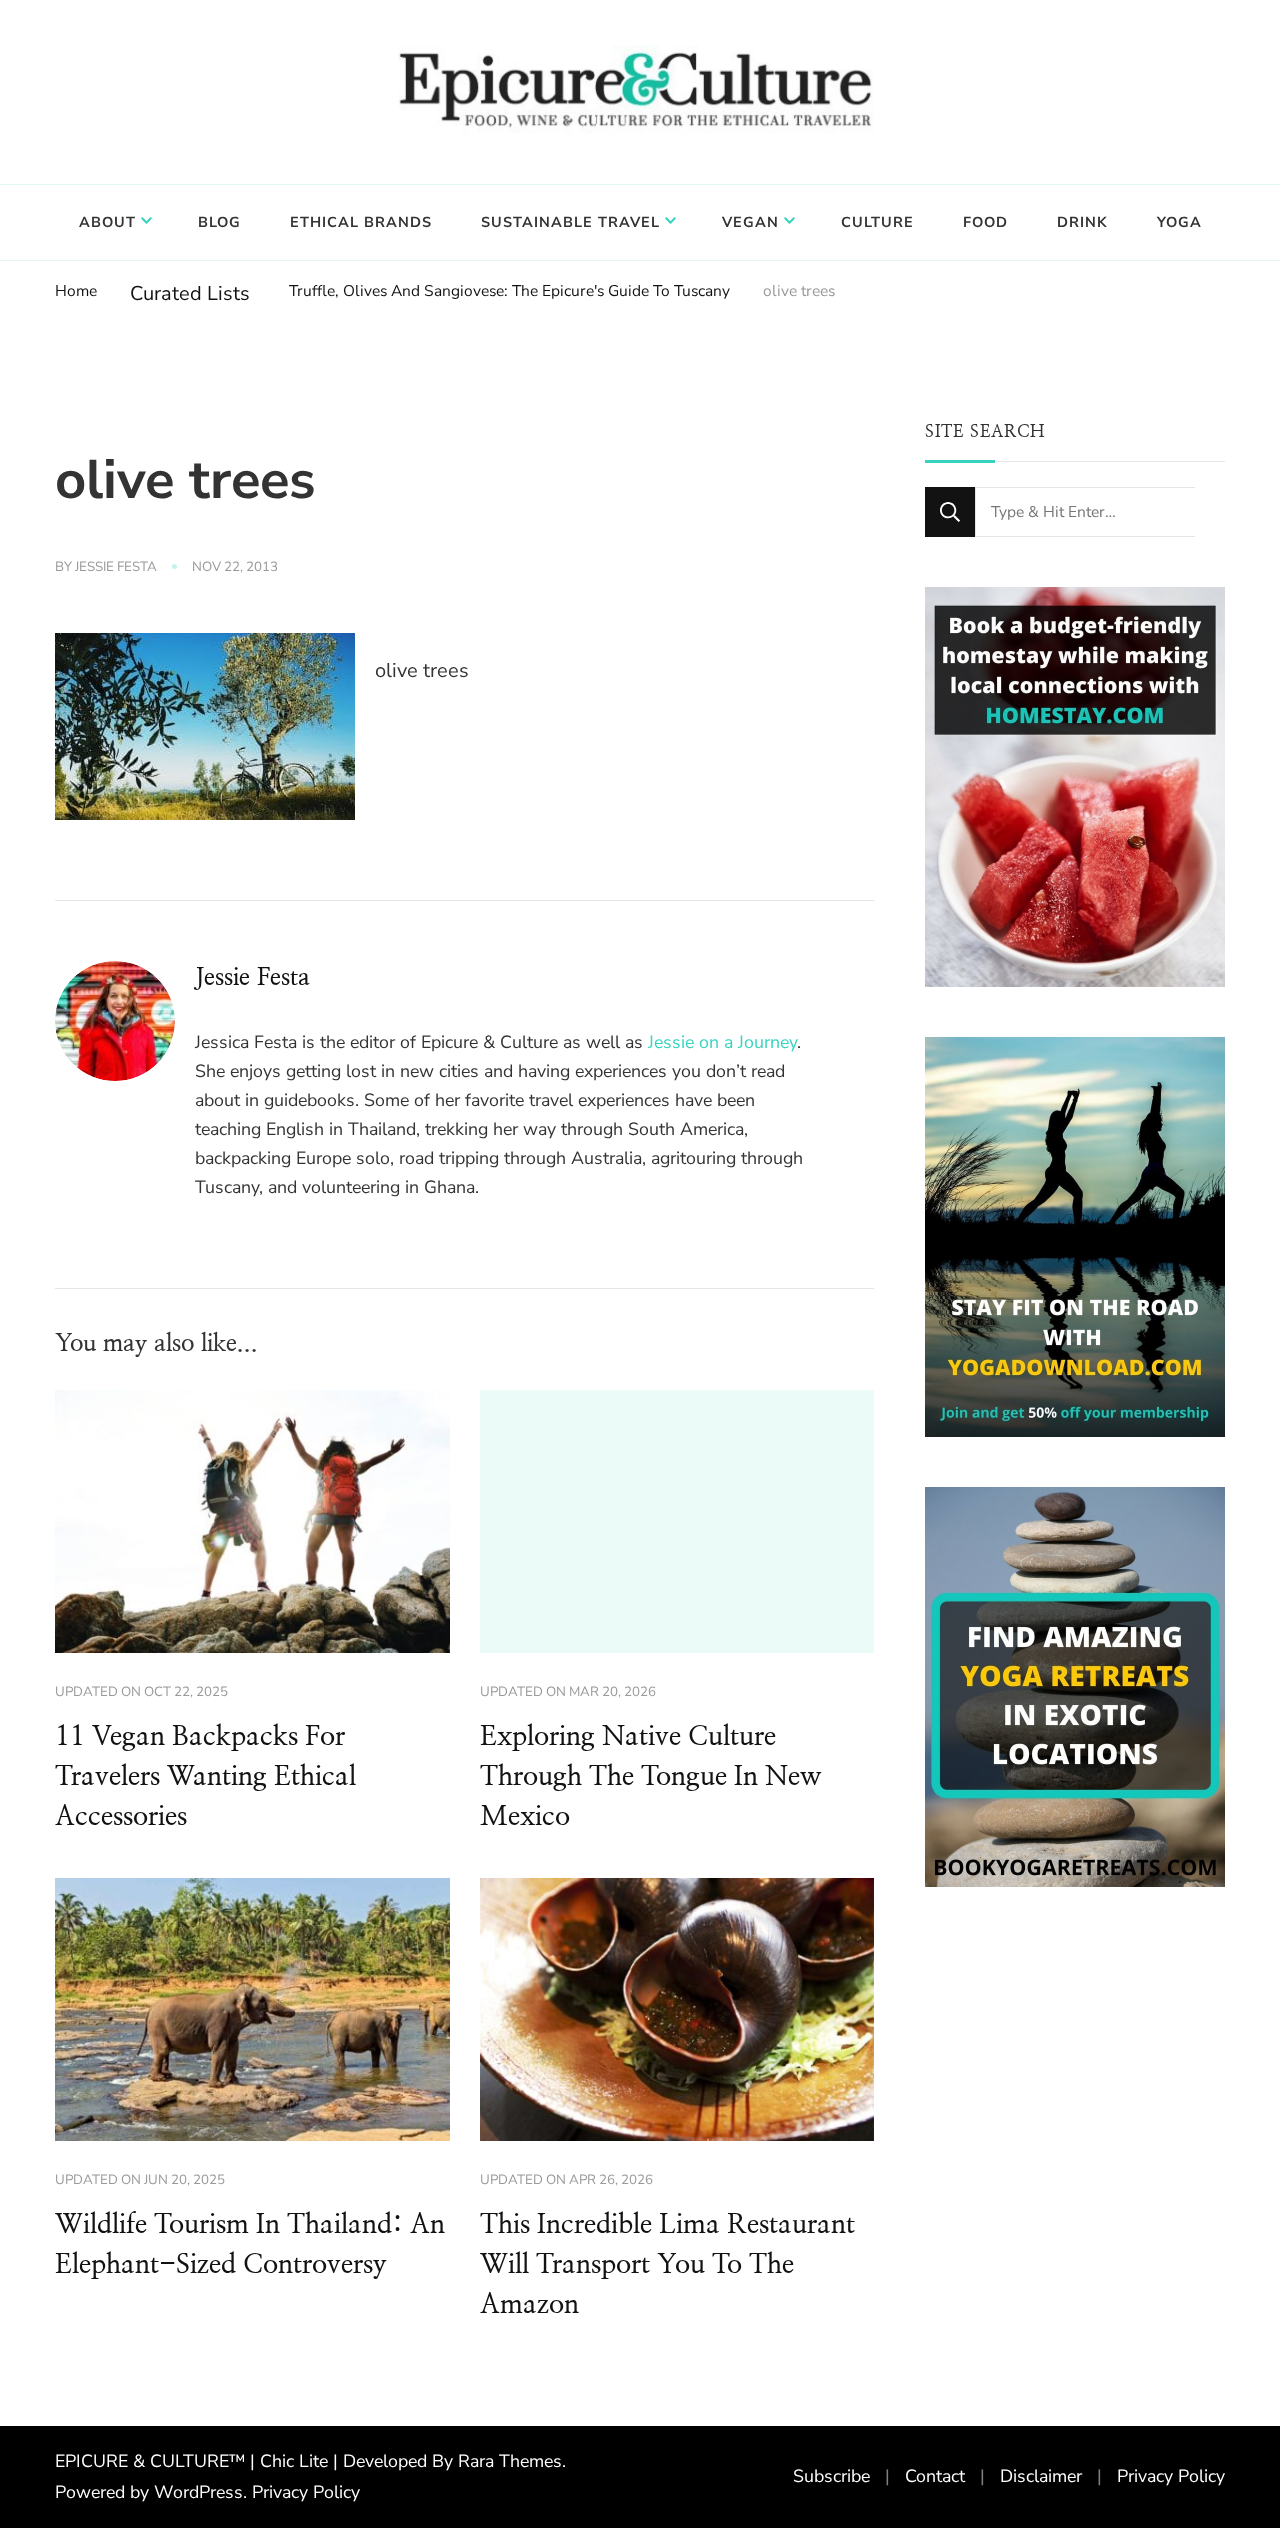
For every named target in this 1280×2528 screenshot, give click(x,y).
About (107, 222)
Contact (935, 2476)
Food (985, 222)
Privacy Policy (306, 2492)
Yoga (1179, 222)
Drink (1082, 222)
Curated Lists (190, 293)
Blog (219, 222)
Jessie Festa (116, 567)
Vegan (750, 222)
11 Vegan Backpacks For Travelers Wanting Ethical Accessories (205, 1777)
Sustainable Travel (570, 222)
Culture (877, 222)
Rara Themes (510, 2461)
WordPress (198, 2492)
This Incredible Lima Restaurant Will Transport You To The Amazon (667, 2265)
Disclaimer (1041, 2476)
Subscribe (831, 2476)
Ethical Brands (361, 222)
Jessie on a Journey (722, 1042)
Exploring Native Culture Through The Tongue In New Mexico (650, 1777)
